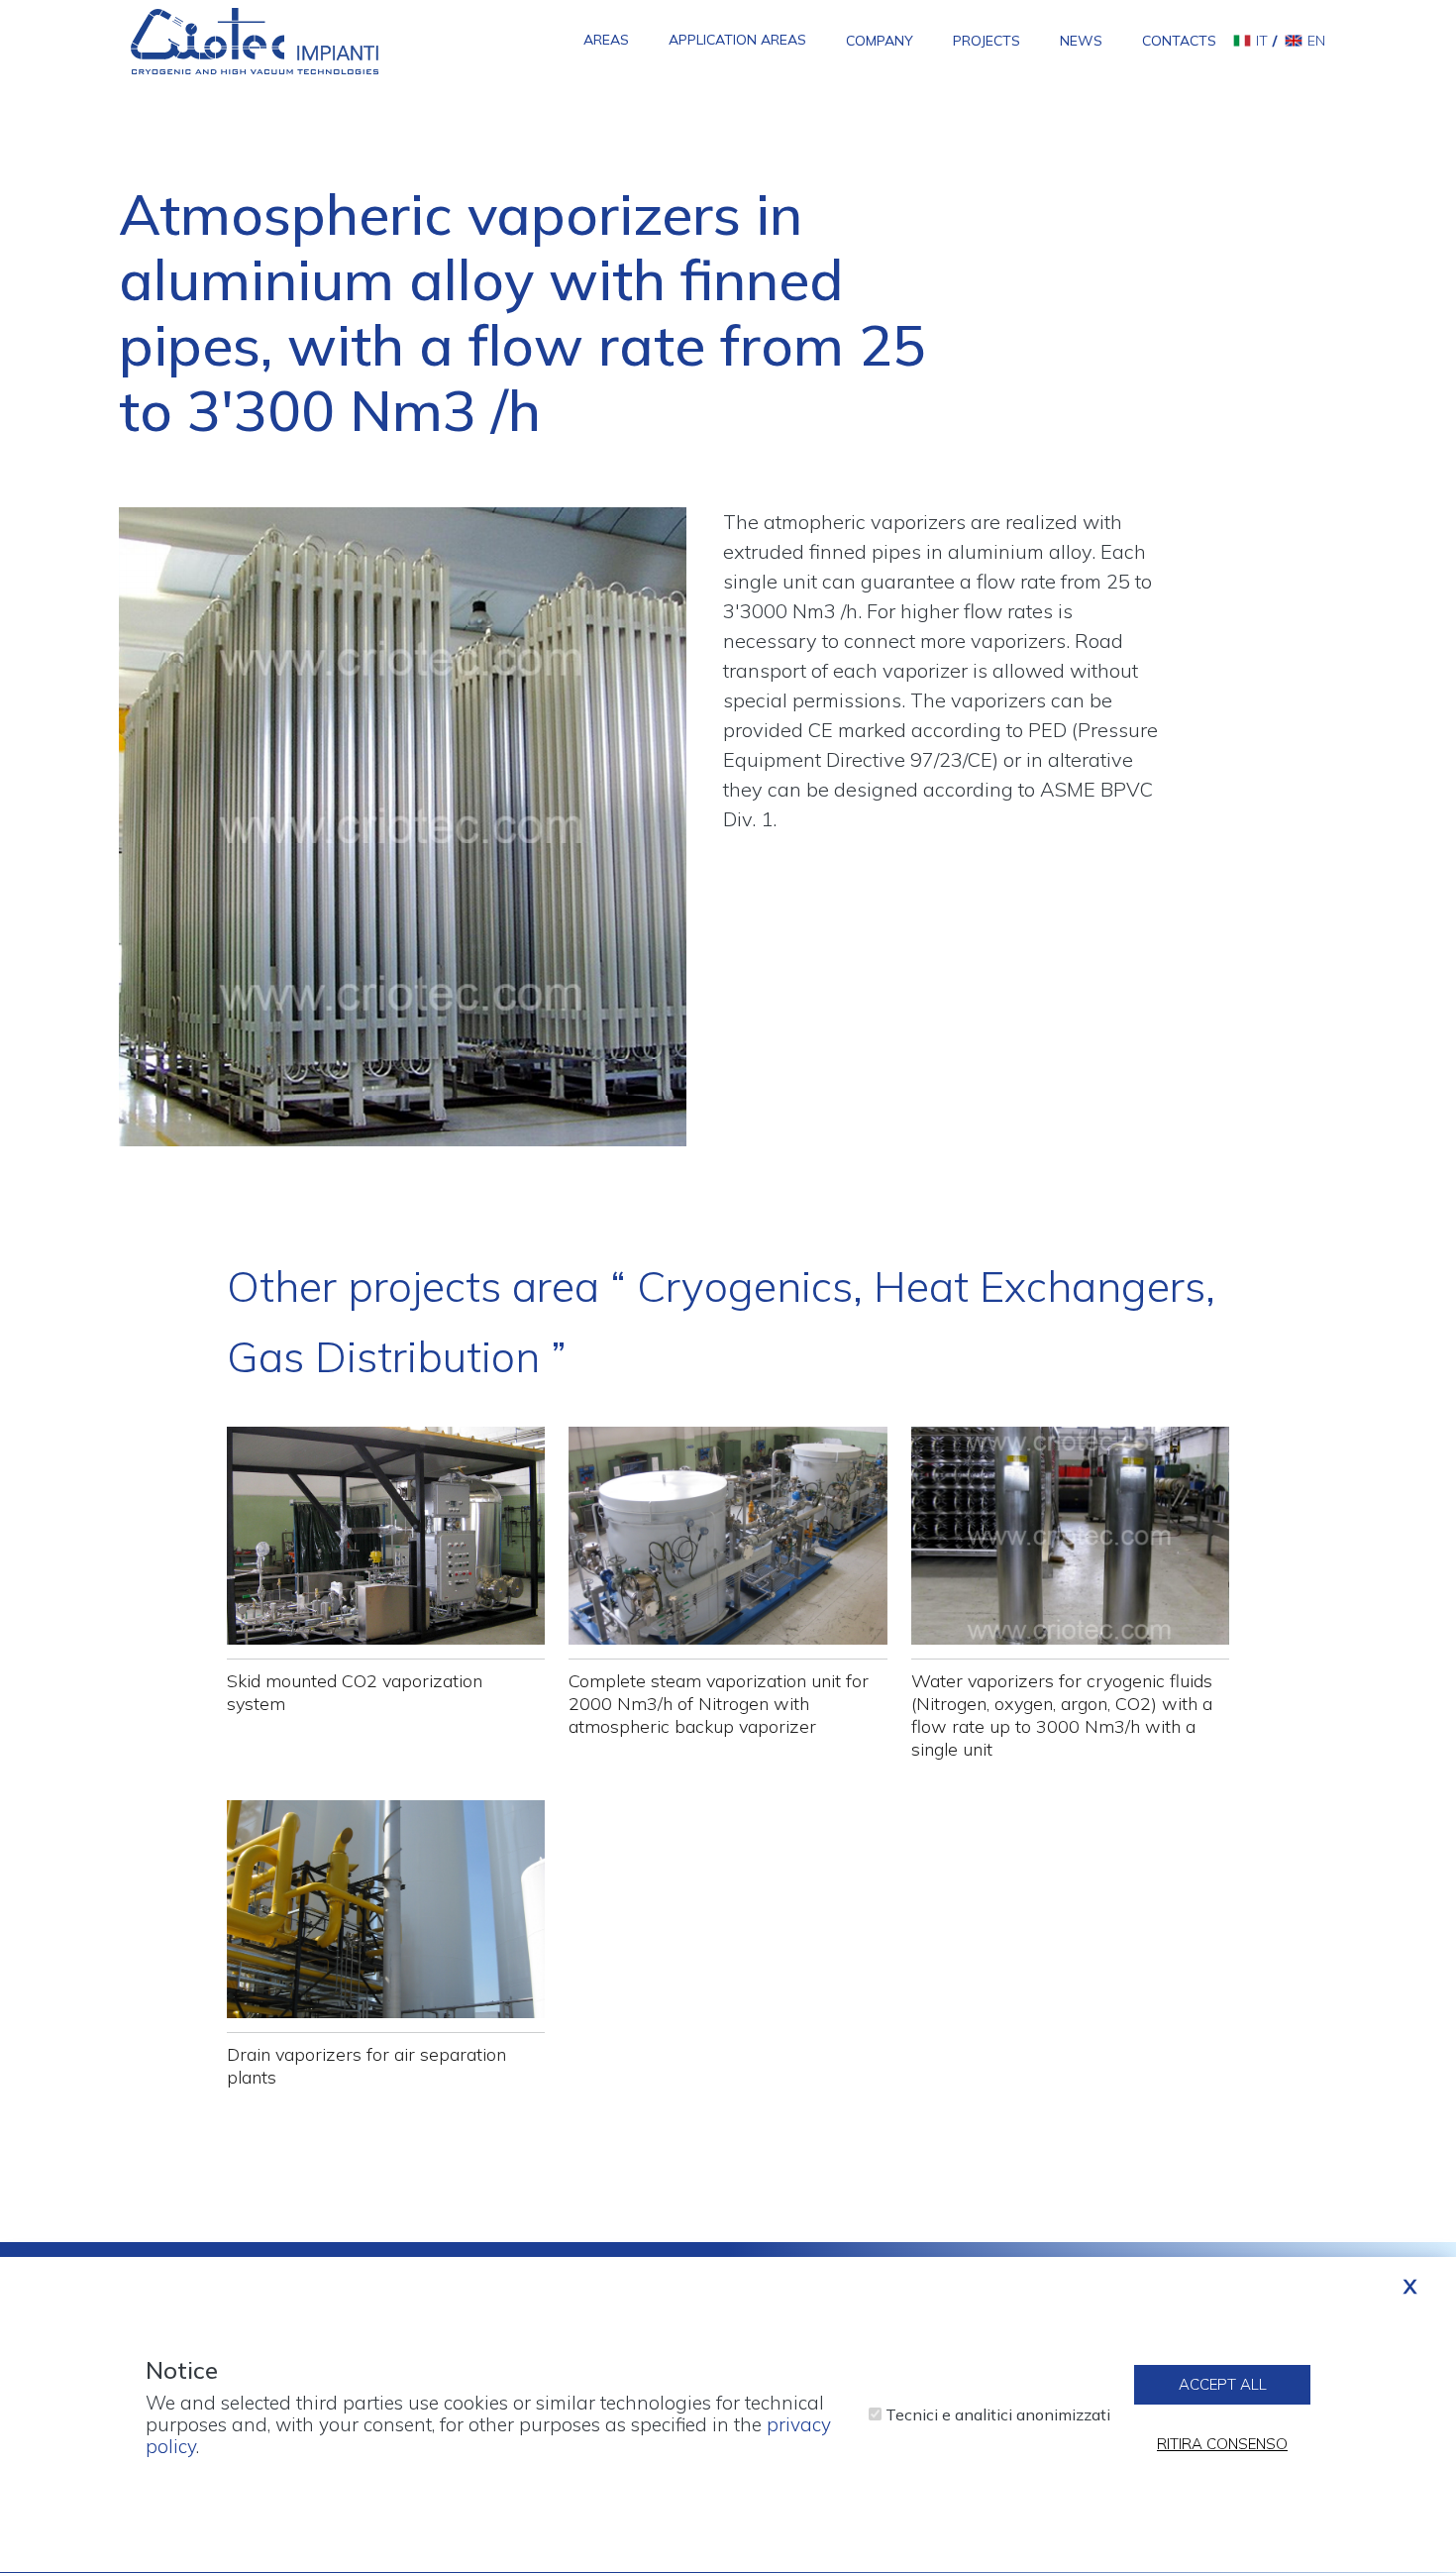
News (1081, 41)
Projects (987, 41)
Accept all (1223, 2385)
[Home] (255, 40)
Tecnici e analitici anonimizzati (998, 2415)
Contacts (1179, 41)
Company (880, 41)
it (1262, 41)
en (1316, 41)
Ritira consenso (1222, 2445)
